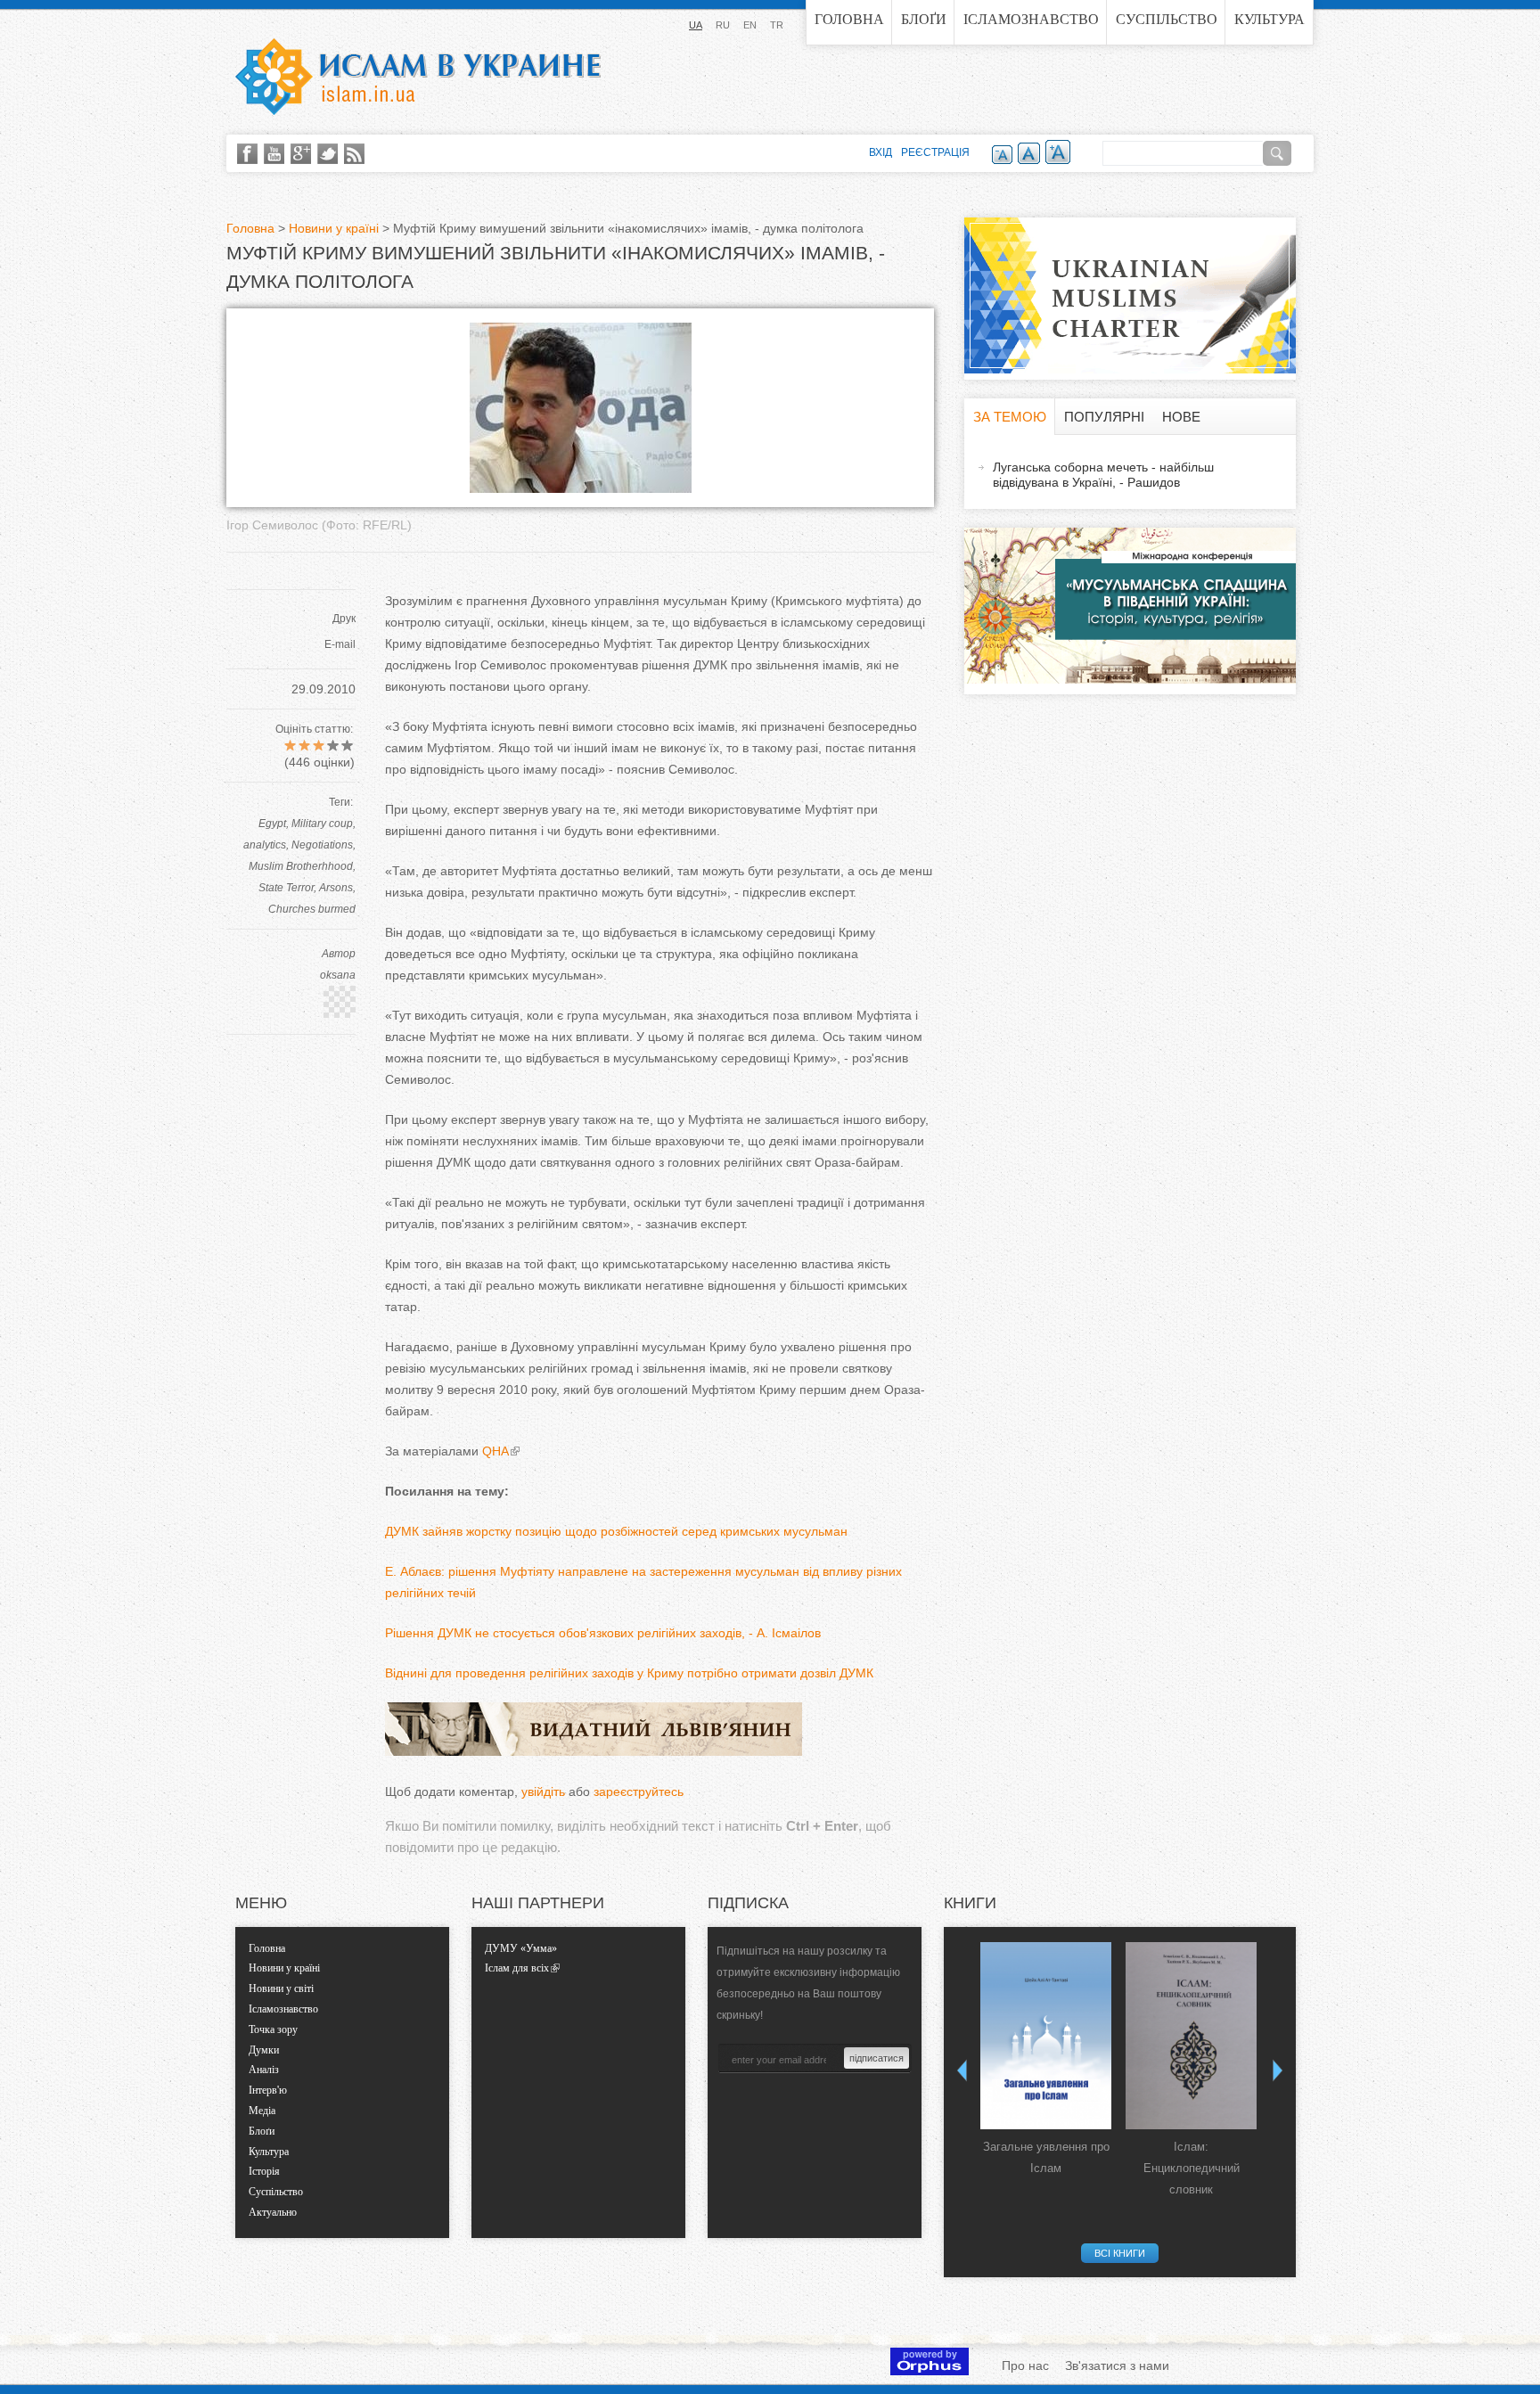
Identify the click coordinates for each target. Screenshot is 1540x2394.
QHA (496, 1451)
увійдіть (543, 1791)
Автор (339, 954)
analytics (265, 845)
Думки (264, 2050)
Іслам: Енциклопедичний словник (1192, 2168)
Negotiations (322, 845)
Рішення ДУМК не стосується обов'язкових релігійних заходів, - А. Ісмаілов (603, 1633)
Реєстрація (935, 152)
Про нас (1025, 2365)
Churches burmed (312, 909)
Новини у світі (281, 1988)
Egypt (272, 824)
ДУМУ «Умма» (521, 1948)
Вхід (881, 152)
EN (750, 25)
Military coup (322, 824)
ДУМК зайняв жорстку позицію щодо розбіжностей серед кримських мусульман (616, 1531)
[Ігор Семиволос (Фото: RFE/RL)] (581, 488)
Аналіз (264, 2070)
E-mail (340, 644)
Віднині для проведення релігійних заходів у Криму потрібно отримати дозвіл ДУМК (629, 1673)
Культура (1270, 19)
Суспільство (1167, 19)
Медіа (262, 2111)
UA (696, 25)
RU (723, 25)
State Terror (286, 888)
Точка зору (273, 2029)
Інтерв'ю (268, 2090)
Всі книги (1120, 2253)
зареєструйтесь (639, 1791)
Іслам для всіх (517, 1968)
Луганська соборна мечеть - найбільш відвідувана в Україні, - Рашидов (1103, 475)
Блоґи (924, 19)
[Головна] (418, 77)
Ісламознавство (1031, 19)
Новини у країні (334, 228)
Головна (849, 19)
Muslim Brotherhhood (301, 866)
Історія (264, 2171)
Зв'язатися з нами (1117, 2365)
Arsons (336, 888)
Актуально (273, 2212)
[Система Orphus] (930, 2371)
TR (777, 25)
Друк (344, 619)
